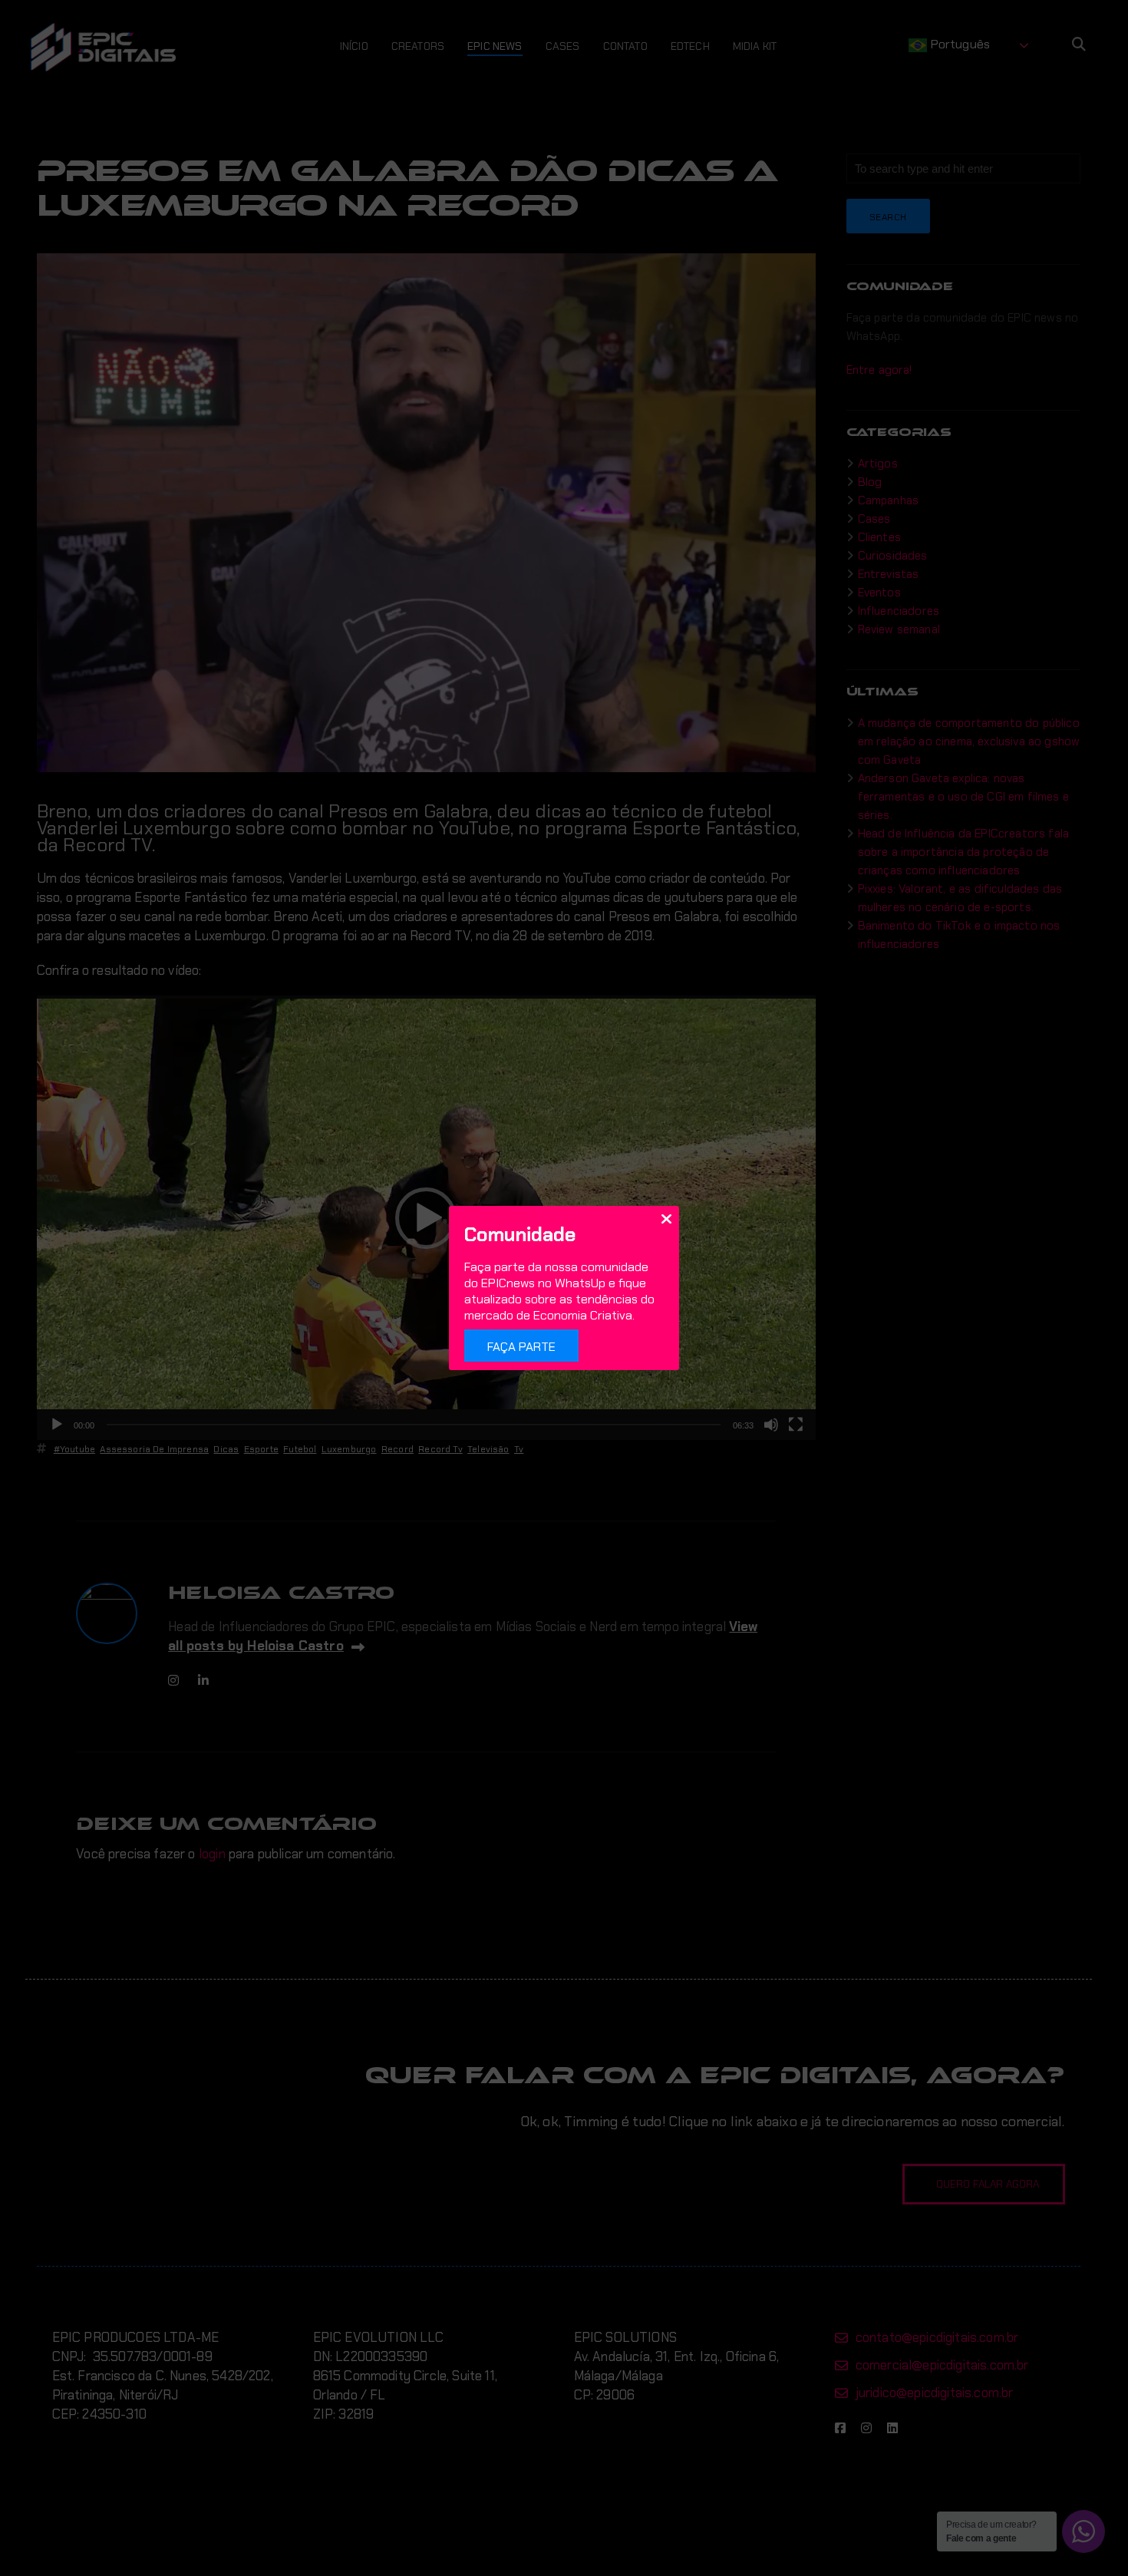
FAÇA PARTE (521, 1347)
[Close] (666, 1218)
